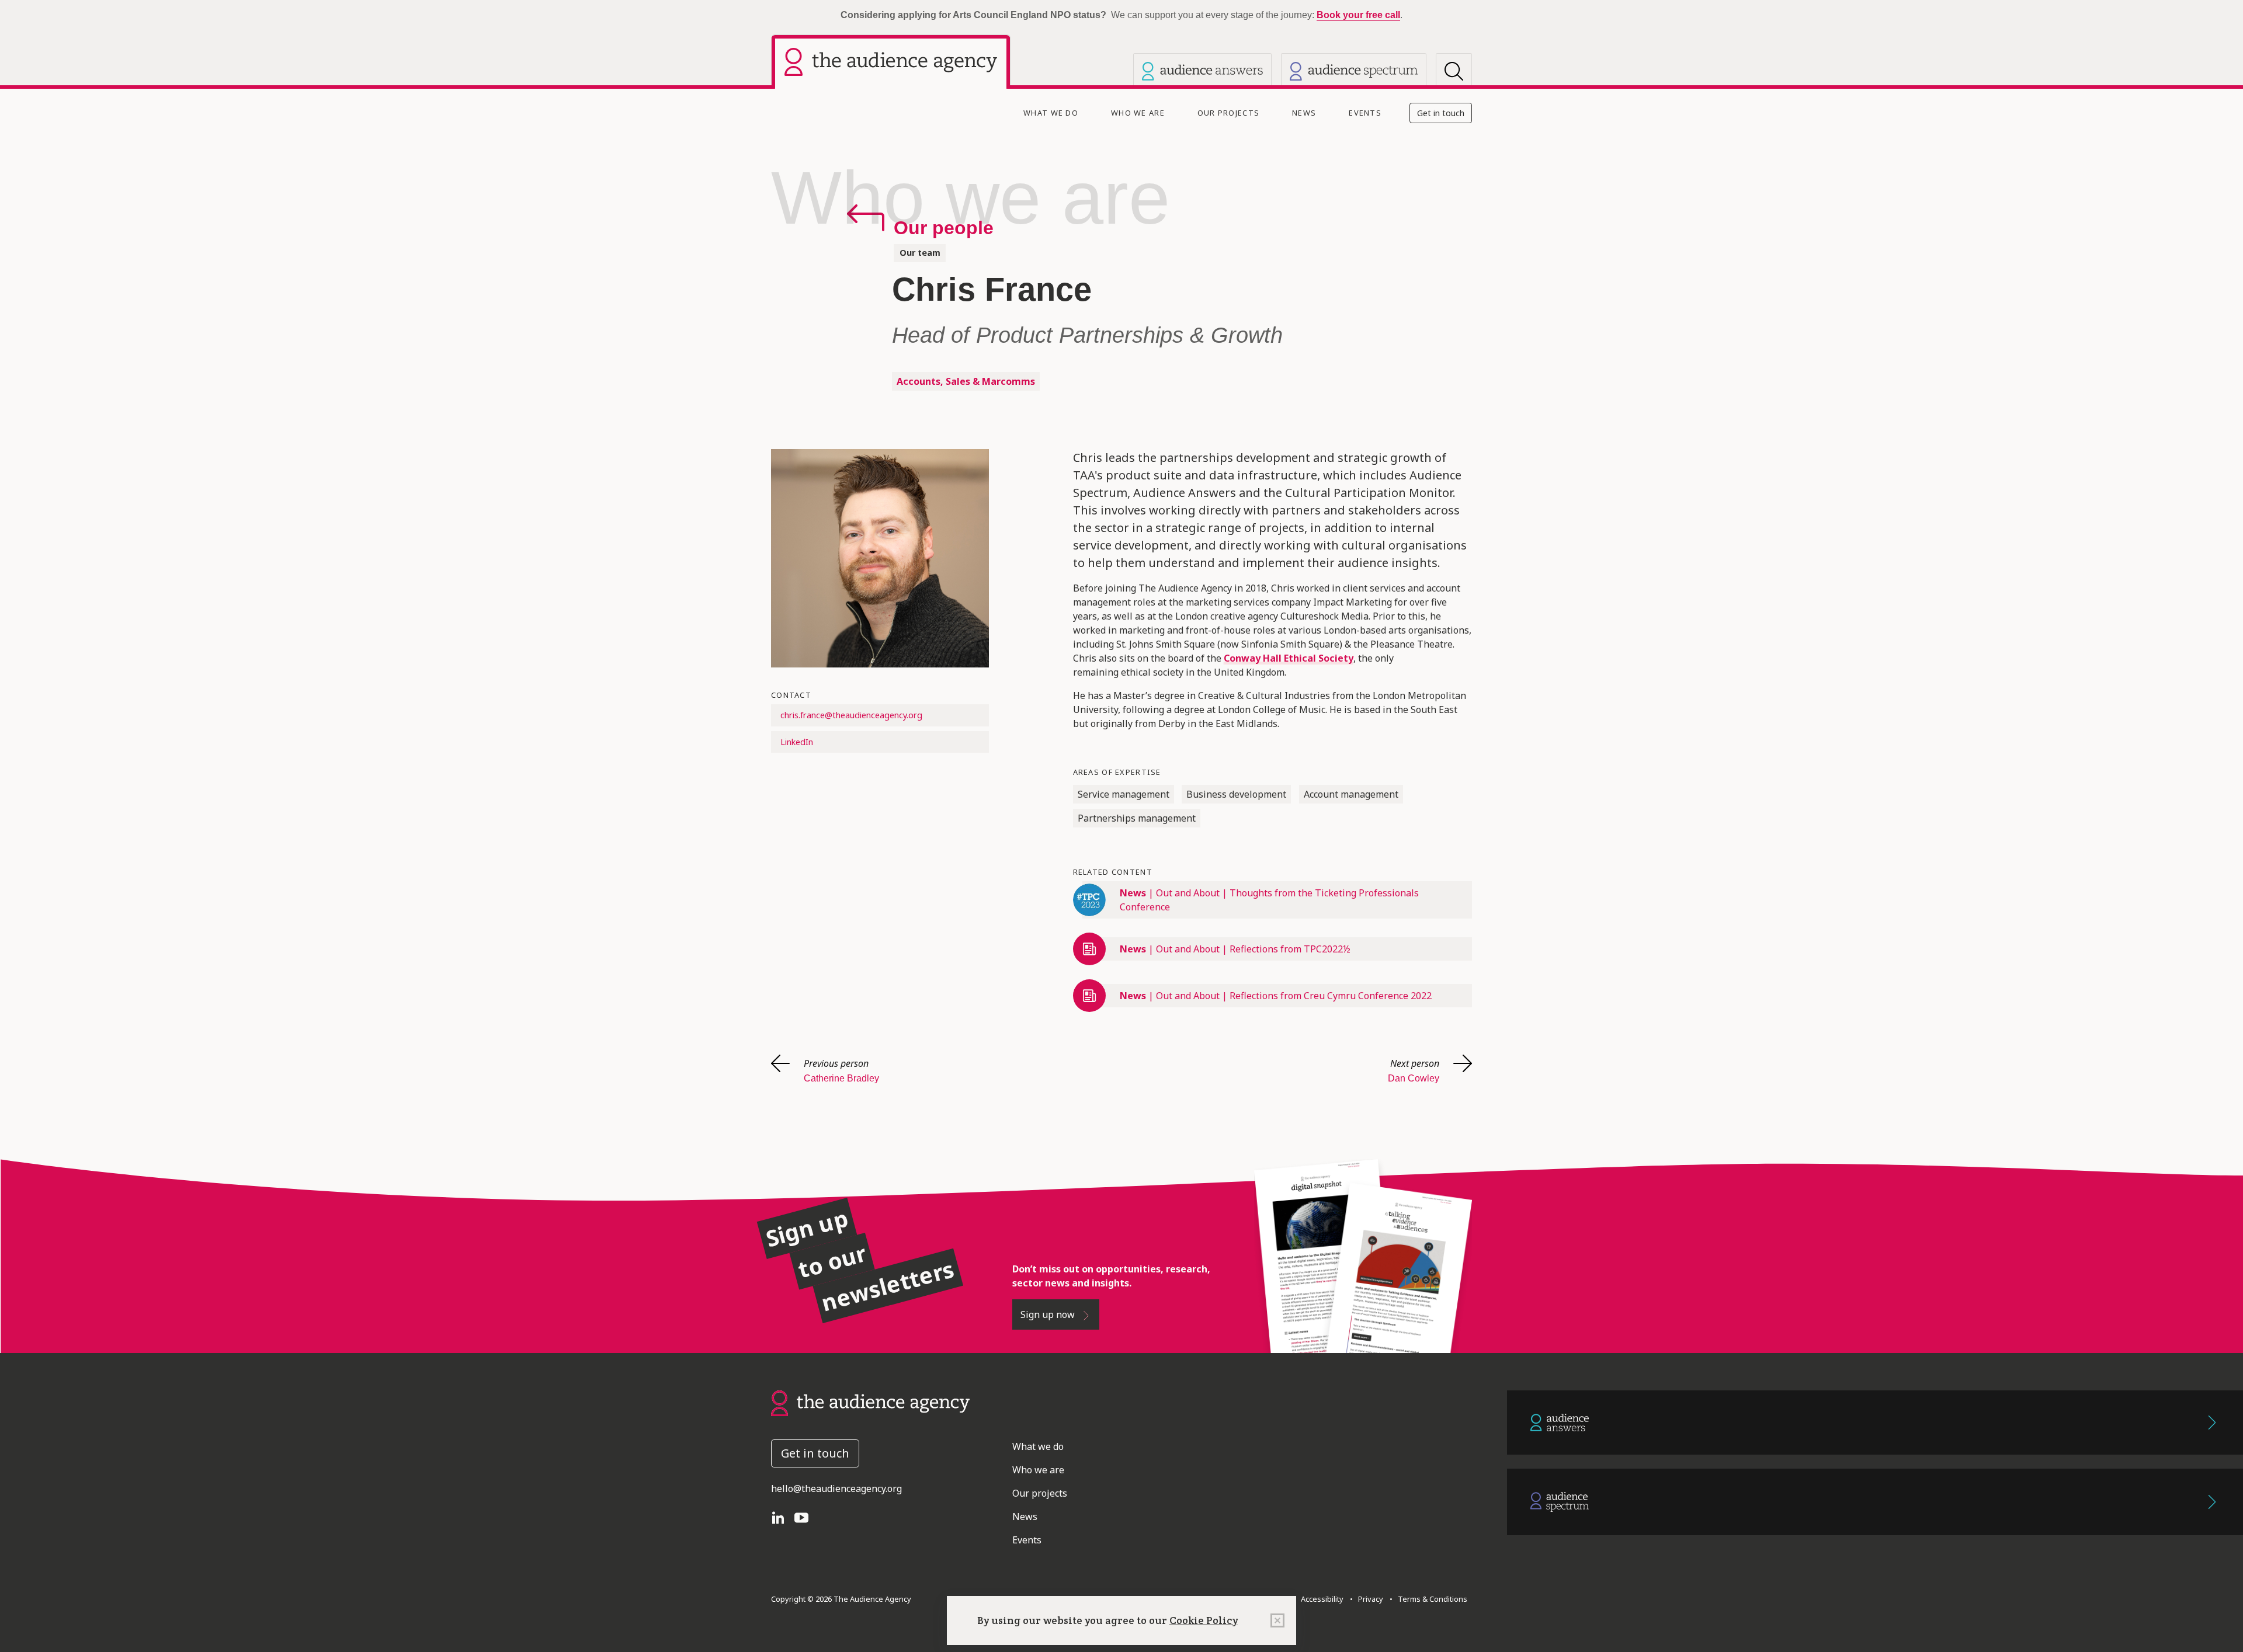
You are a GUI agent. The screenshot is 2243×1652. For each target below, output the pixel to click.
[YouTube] (806, 1517)
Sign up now (1049, 1314)
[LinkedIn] (783, 1517)
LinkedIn (797, 742)
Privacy (1369, 1599)
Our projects (1228, 113)
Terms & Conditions (1431, 1599)
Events (1365, 113)
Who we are (1138, 113)
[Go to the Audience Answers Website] (1875, 1423)
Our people (944, 228)
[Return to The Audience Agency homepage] (870, 1402)
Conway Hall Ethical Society (1289, 658)
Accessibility (1322, 1599)
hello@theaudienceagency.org (836, 1488)
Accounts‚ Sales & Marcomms (966, 381)
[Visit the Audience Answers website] (1202, 71)
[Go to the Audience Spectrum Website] (1875, 1502)
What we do (1051, 113)
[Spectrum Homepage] (1354, 71)
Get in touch (1441, 113)
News (1304, 113)
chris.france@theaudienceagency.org (851, 715)
